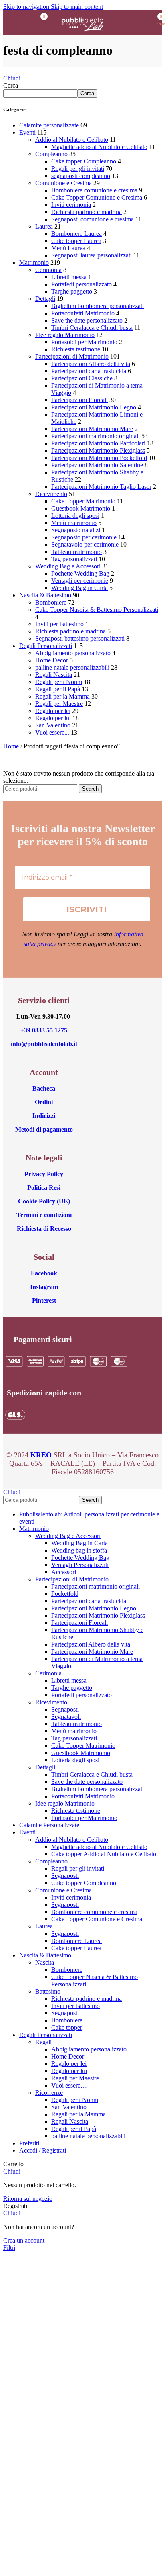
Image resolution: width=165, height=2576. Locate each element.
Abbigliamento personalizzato (73, 653)
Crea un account (24, 2240)
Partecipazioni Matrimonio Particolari (98, 443)
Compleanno (51, 154)
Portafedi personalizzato (81, 284)
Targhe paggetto (72, 291)
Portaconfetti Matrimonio (83, 313)
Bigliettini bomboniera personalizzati (98, 306)
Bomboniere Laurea (76, 234)
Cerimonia (48, 270)
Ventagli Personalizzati (80, 1565)
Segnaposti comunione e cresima (93, 219)
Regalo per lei (53, 711)
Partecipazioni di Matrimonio (72, 356)
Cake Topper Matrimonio (83, 501)
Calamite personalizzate (49, 125)
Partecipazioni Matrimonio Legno (94, 407)
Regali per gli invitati (78, 169)
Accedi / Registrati (43, 2150)
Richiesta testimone (76, 349)
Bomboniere (51, 602)
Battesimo (48, 1991)
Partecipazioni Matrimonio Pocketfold (99, 458)
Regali (43, 2042)
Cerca (11, 85)
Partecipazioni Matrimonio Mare (92, 429)
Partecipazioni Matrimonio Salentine (97, 465)
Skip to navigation (27, 7)
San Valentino (53, 725)
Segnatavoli (66, 1717)
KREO (41, 1455)
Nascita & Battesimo (45, 595)
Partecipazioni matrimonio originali (96, 436)
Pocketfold (65, 1594)
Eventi (27, 132)
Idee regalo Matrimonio (65, 335)
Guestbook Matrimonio (81, 508)
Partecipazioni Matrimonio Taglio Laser (101, 487)
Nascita (45, 1962)
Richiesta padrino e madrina (87, 212)
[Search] (129, 22)
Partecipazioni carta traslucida (89, 371)
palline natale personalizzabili (72, 667)
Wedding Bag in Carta (79, 588)
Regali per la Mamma (62, 696)
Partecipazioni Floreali (79, 400)
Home (12, 746)
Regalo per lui (53, 718)
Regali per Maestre (59, 704)
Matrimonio (34, 263)
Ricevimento (51, 494)
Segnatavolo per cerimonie (85, 544)
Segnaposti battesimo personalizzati (80, 638)
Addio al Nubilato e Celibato (72, 140)
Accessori (64, 1572)
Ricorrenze (49, 2093)
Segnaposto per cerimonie (84, 537)
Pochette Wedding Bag (80, 573)
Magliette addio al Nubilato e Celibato (99, 147)
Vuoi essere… (69, 2085)
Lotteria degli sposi (75, 516)
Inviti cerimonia (71, 205)
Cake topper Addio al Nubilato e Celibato (104, 1854)
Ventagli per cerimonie (80, 581)
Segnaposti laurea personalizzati (92, 255)
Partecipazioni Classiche (82, 378)
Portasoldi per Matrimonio (84, 342)
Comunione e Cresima (63, 183)
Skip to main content (77, 7)
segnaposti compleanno (81, 176)
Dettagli (45, 299)
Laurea (44, 226)
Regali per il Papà (58, 689)
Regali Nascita (54, 675)
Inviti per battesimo (59, 624)
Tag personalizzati (74, 559)
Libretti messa (69, 277)
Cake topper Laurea (76, 241)
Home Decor (52, 660)
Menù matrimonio (74, 523)
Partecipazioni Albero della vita (91, 364)
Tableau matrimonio (76, 552)
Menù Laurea (68, 248)
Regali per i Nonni (59, 682)
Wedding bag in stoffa (79, 1550)
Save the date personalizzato (87, 320)
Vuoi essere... (52, 732)
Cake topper (67, 2028)
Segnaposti (65, 1709)
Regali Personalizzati (46, 646)
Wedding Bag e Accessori (68, 566)
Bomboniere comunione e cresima (94, 190)
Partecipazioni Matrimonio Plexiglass (98, 450)
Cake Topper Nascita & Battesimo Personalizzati (97, 610)
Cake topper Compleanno (84, 161)
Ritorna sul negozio (28, 2199)
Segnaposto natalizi (76, 530)
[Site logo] (82, 36)
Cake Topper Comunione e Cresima (97, 197)
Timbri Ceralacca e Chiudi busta (92, 328)
